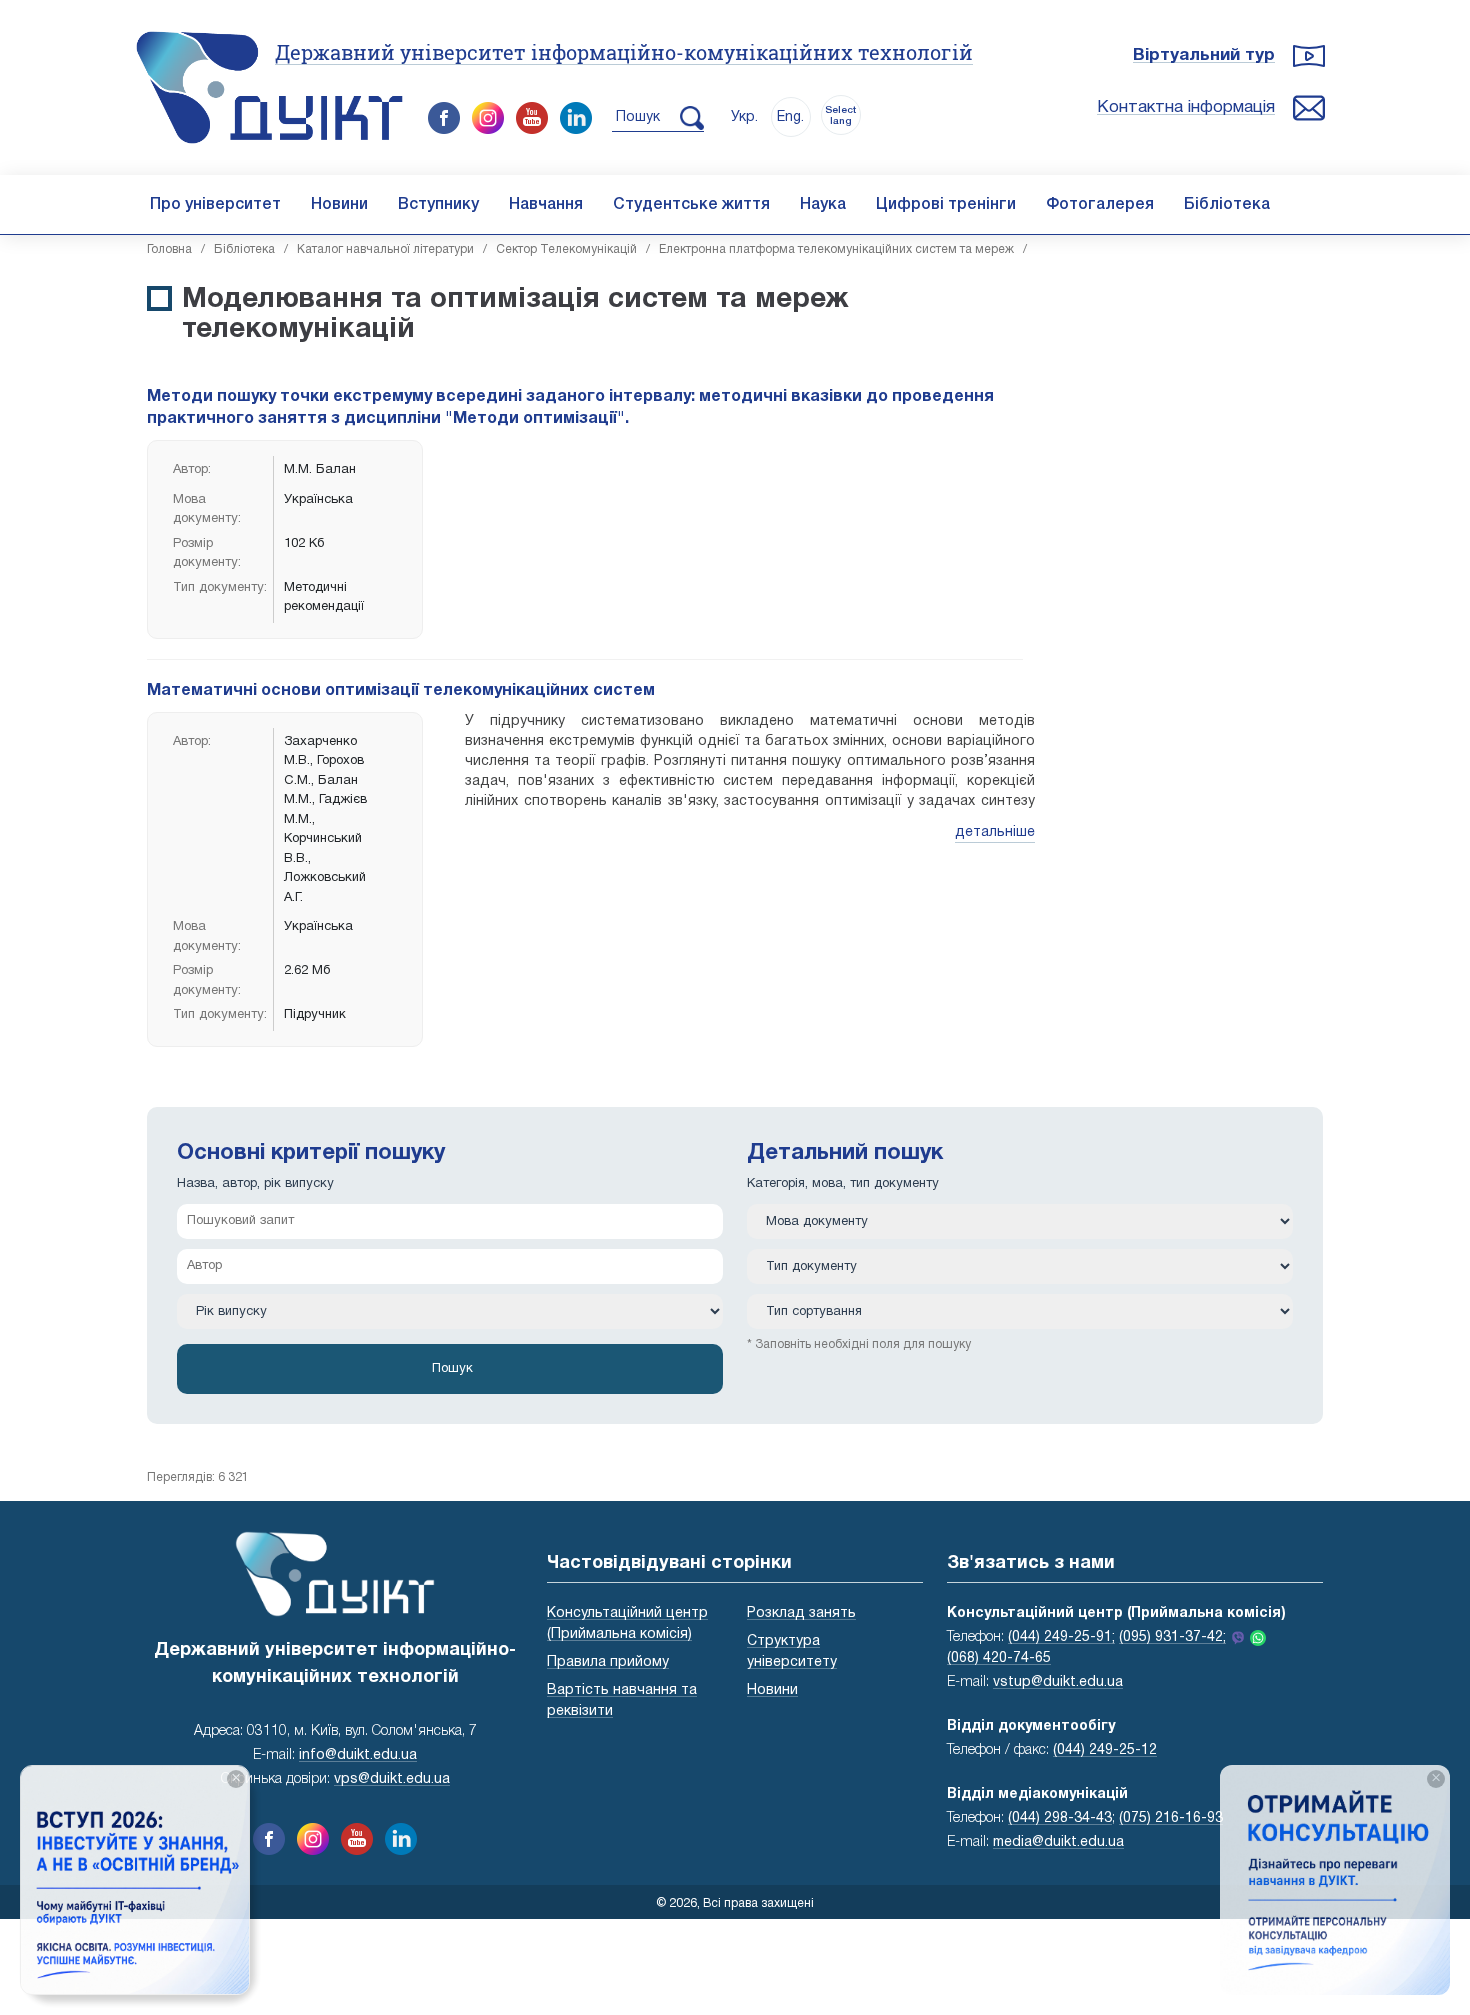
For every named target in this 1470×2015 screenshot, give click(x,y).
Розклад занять (801, 1613)
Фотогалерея (1100, 205)
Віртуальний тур (1204, 55)
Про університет (215, 205)
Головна (169, 249)
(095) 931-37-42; (1172, 1637)
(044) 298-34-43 (1060, 1818)
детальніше (995, 832)
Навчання (546, 205)
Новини (339, 205)
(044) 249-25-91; (1061, 1637)
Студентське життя (691, 205)
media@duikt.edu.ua (1058, 1842)
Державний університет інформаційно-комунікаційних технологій (624, 52)
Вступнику (438, 205)
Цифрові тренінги (946, 205)
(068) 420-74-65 (999, 1658)
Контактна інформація (1186, 107)
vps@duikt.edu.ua (392, 1779)
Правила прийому (608, 1662)
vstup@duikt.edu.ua (1058, 1682)
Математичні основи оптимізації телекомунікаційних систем (401, 691)
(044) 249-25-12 (1105, 1750)
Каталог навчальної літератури (385, 249)
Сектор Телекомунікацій (566, 249)
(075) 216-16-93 (1171, 1818)
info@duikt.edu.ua (358, 1755)
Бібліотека (1227, 205)
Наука (823, 205)
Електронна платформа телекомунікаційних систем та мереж (836, 249)
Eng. (790, 117)
